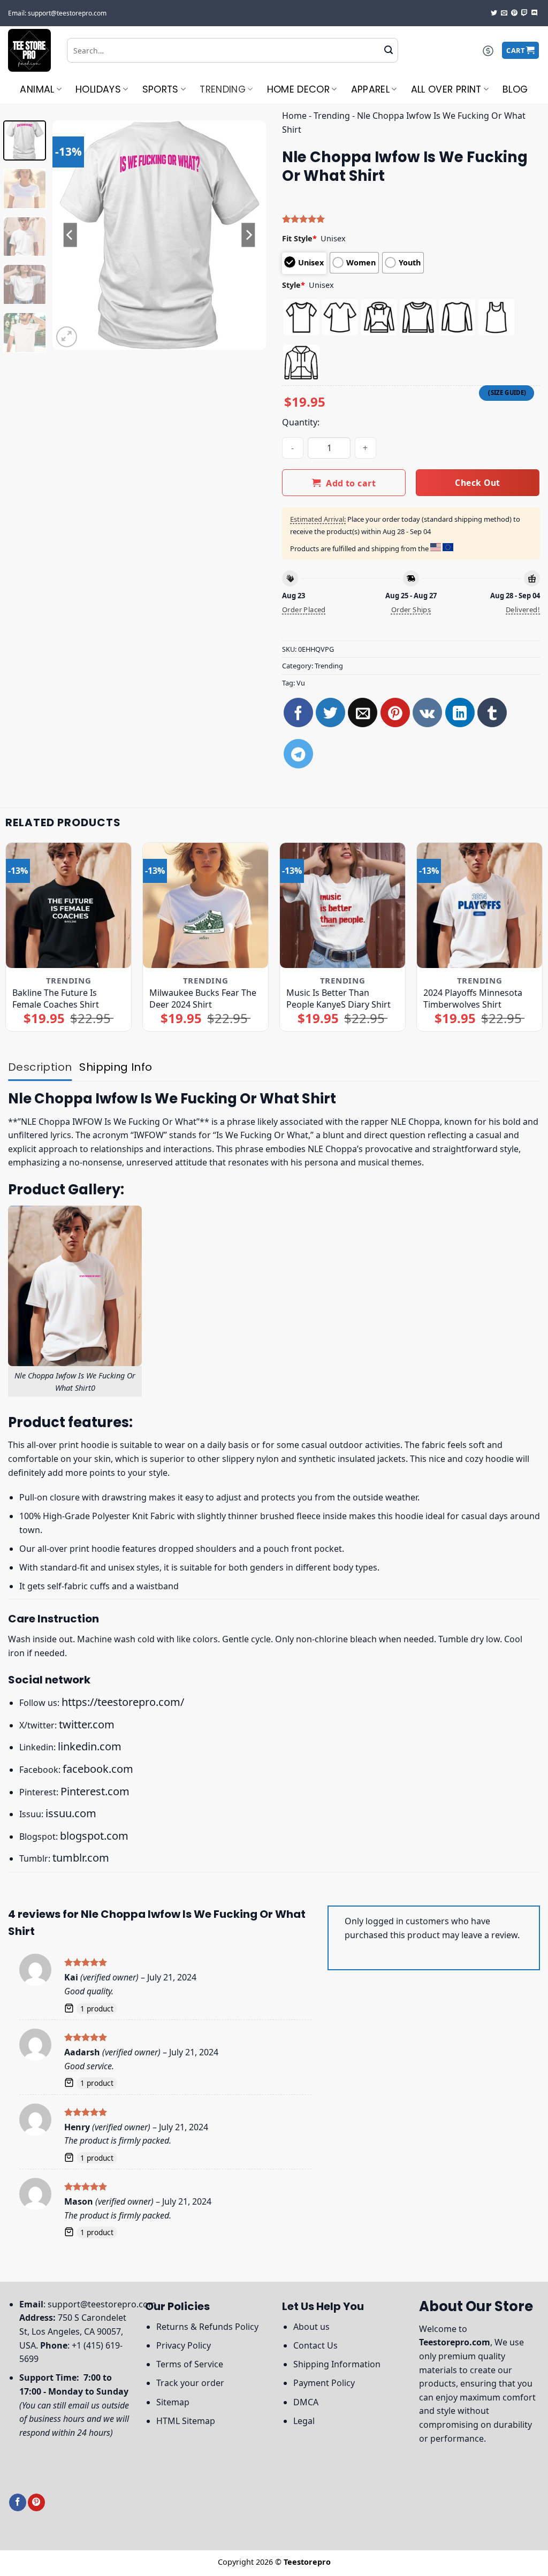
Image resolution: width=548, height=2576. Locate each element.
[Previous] (71, 235)
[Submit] (389, 50)
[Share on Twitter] (330, 712)
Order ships (411, 609)
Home (294, 116)
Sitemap (173, 2402)
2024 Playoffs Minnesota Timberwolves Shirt (473, 999)
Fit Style (299, 238)
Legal (304, 2421)
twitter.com (87, 1724)
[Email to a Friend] (363, 712)
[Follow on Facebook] (18, 2502)
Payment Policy (324, 2383)
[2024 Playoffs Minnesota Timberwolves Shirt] (479, 905)
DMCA (306, 2402)
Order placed (304, 609)
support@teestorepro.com (102, 2304)
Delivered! (523, 609)
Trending (223, 89)
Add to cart (351, 483)
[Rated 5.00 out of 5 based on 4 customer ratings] (411, 219)
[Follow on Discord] (535, 13)
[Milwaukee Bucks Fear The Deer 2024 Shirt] (205, 905)
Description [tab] (40, 1067)
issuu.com (71, 1813)
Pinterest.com (95, 1791)
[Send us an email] (504, 13)
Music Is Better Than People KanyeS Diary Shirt (338, 999)
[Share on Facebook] (298, 712)
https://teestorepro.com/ (123, 1702)
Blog (515, 89)
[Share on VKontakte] (427, 712)
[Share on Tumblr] (492, 712)
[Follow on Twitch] (524, 13)
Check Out (477, 483)
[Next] (248, 235)
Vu (301, 683)
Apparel (370, 89)
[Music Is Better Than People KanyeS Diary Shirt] (342, 905)
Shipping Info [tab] (116, 1067)
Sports (161, 89)
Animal (37, 89)
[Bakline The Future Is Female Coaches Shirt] (68, 905)
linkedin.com (90, 1746)
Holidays (98, 89)
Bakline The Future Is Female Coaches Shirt (56, 999)
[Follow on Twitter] (494, 13)
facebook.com (98, 1769)
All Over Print (446, 89)
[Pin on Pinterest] (395, 712)
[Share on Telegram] (298, 754)
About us (311, 2327)
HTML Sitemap (186, 2421)
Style (294, 285)
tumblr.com (81, 1858)
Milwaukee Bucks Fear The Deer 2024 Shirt (203, 999)
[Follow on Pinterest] (514, 13)
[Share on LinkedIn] (460, 712)
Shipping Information (337, 2364)
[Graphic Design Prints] (29, 50)
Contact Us (315, 2345)
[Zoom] (67, 337)
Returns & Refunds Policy (207, 2327)
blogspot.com (94, 1836)
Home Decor (299, 89)
